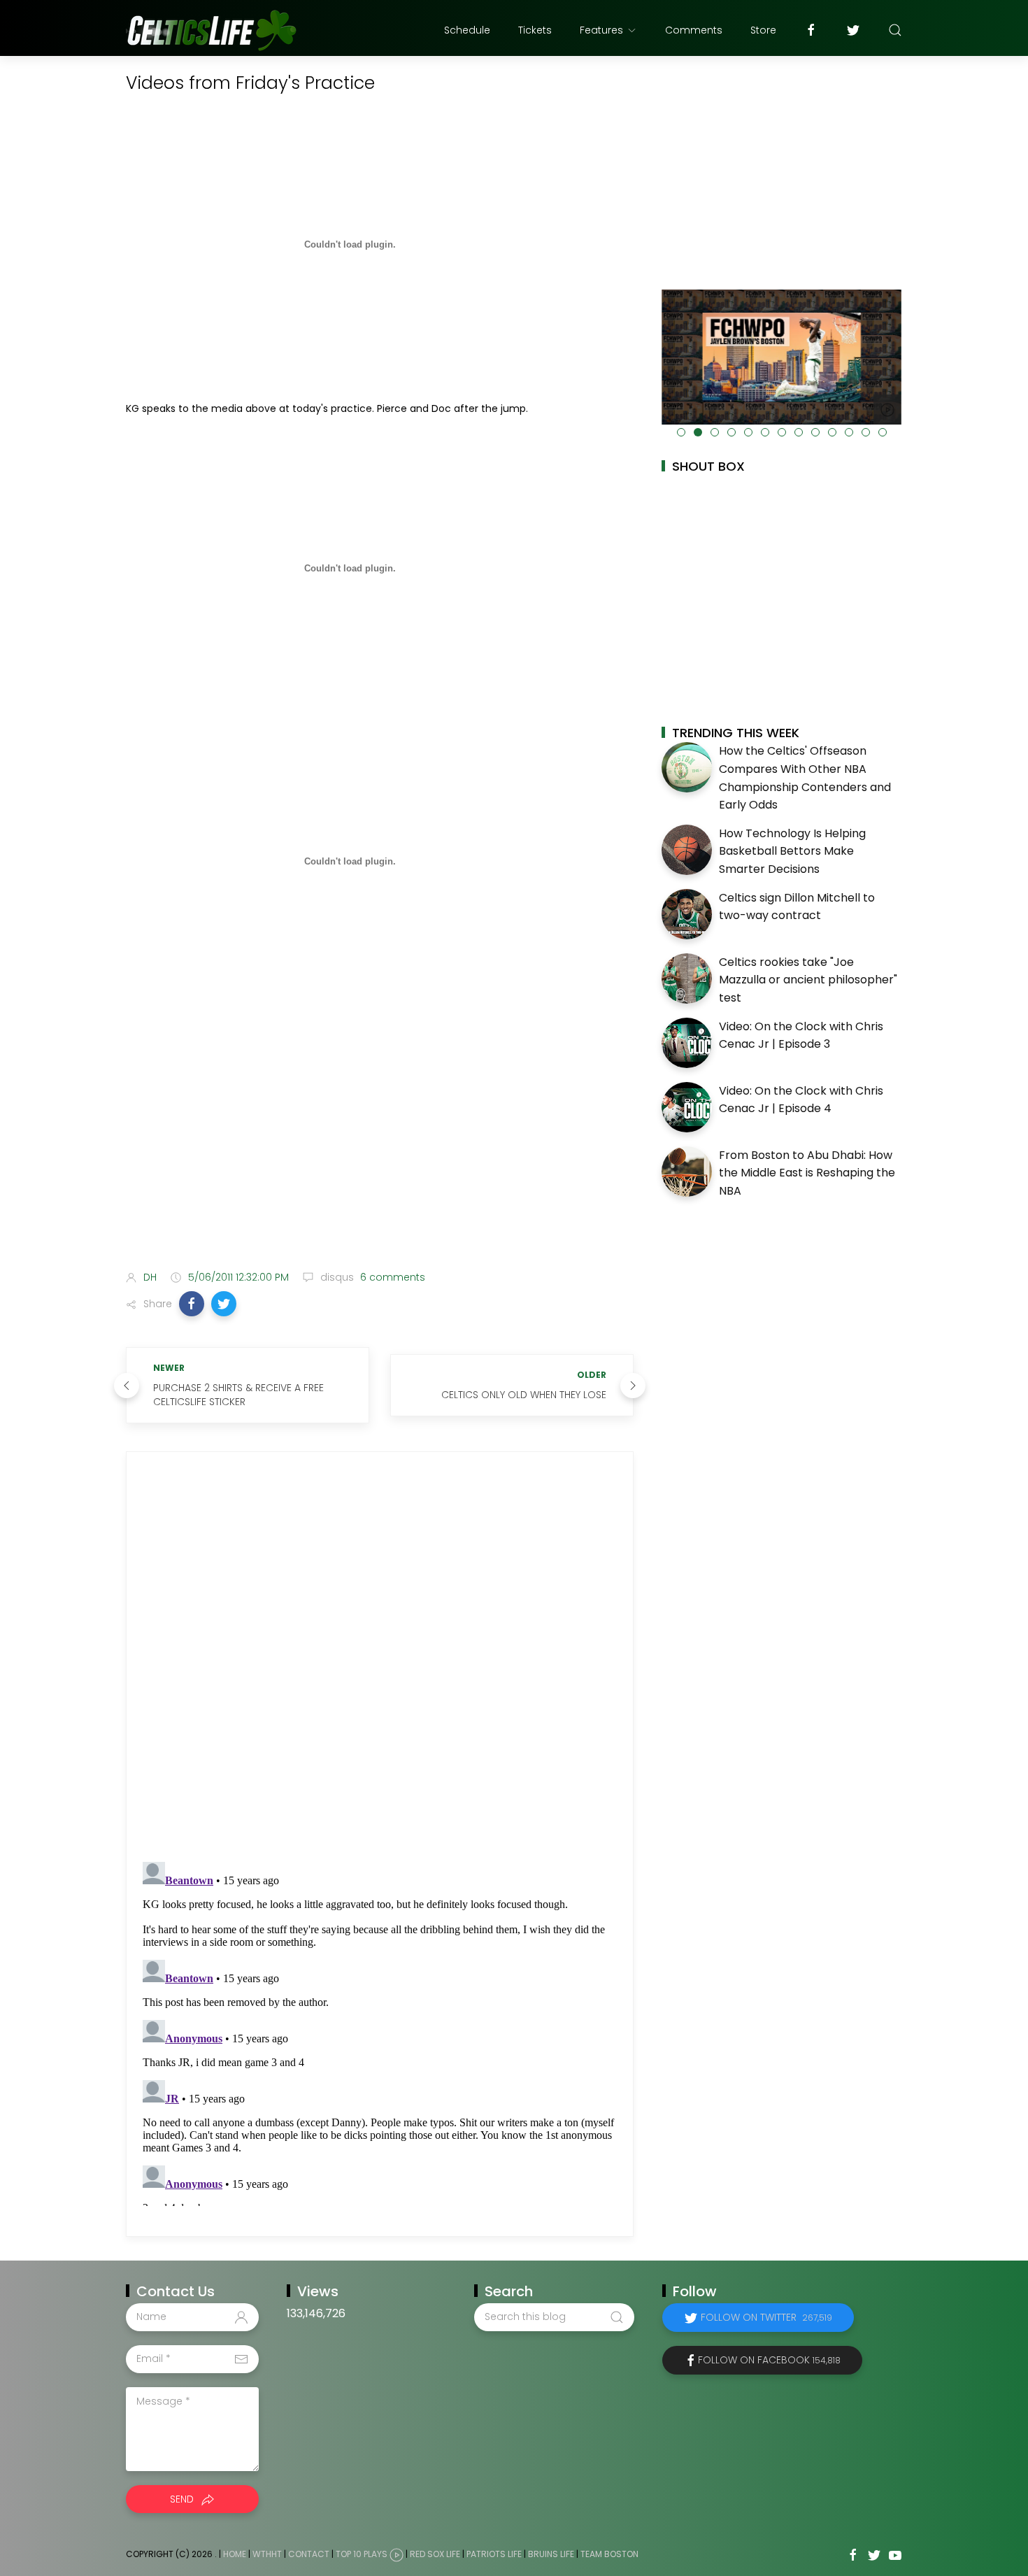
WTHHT (267, 2554)
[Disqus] (380, 1657)
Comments (694, 30)
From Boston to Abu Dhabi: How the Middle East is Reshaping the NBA (807, 1173)
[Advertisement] (380, 1149)
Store (763, 30)
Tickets (535, 30)
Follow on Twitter (766, 2317)
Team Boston (609, 2554)
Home (235, 2554)
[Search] (895, 30)
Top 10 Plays (362, 2554)
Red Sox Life (435, 2554)
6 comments (391, 1277)
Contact (309, 2554)
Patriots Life (494, 2554)
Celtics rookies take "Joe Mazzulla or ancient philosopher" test (808, 980)
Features (601, 30)
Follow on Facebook (769, 2360)
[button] (192, 1304)
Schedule (467, 30)
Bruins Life (551, 2554)
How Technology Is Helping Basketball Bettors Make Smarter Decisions (792, 851)
